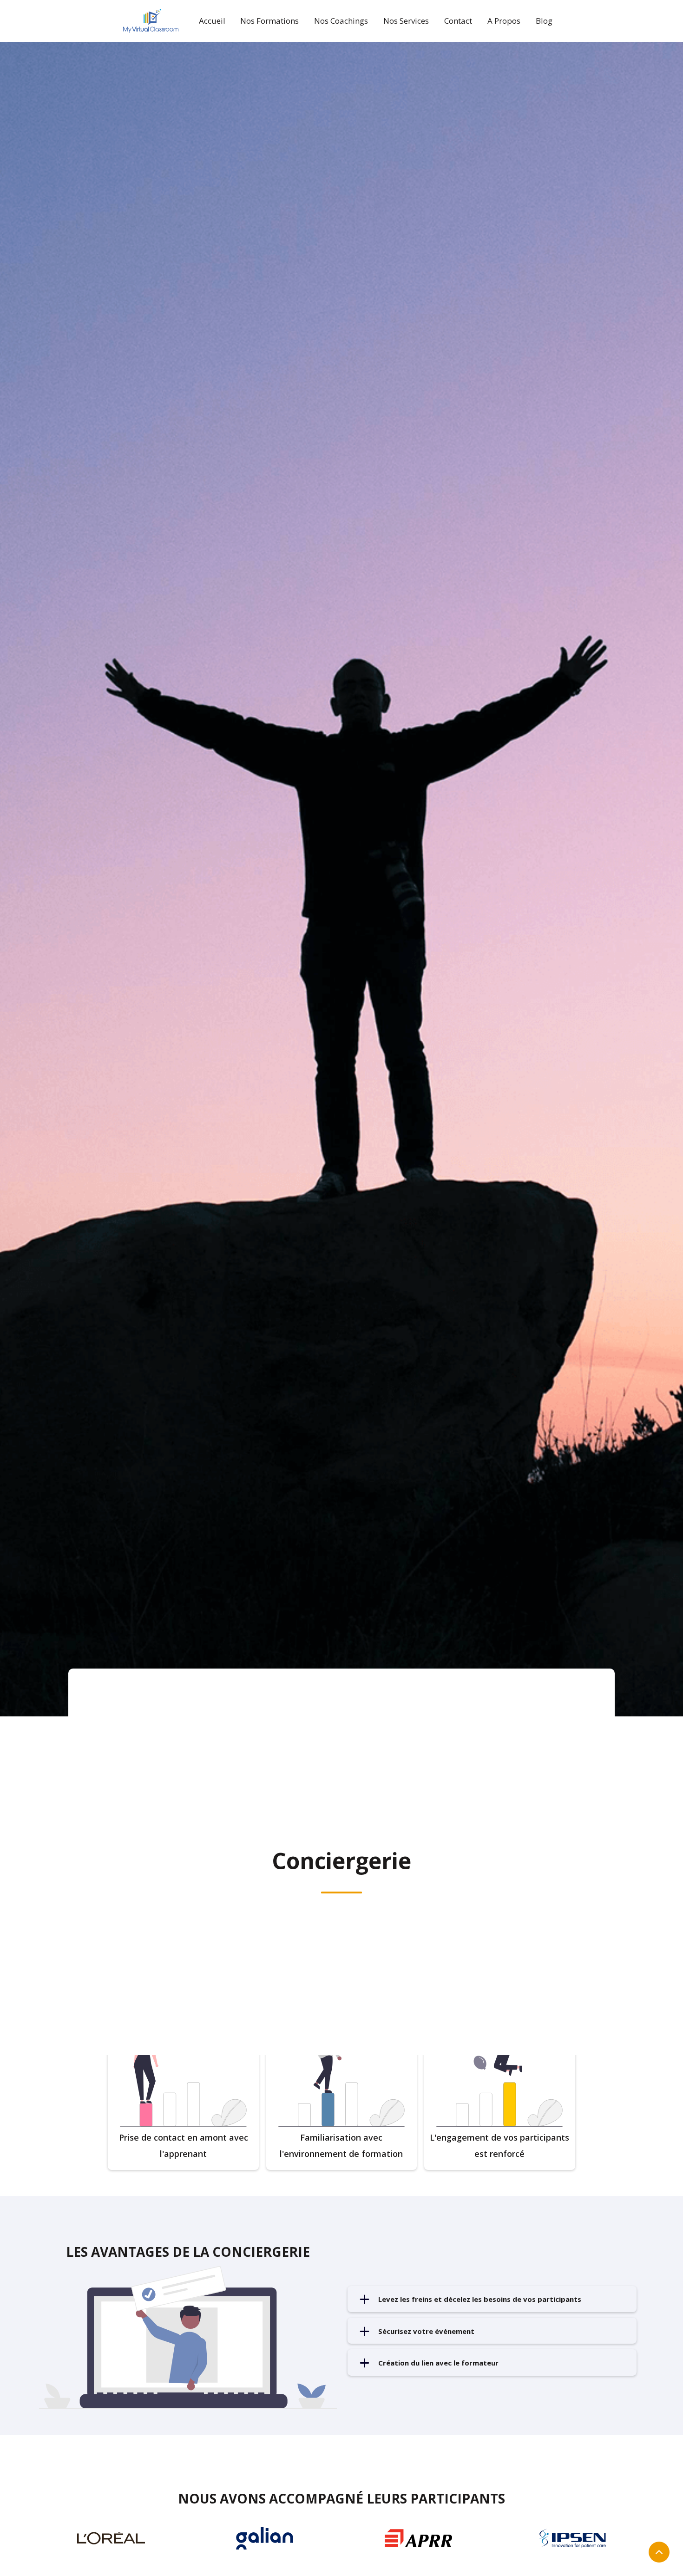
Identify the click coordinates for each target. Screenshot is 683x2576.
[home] (151, 21)
